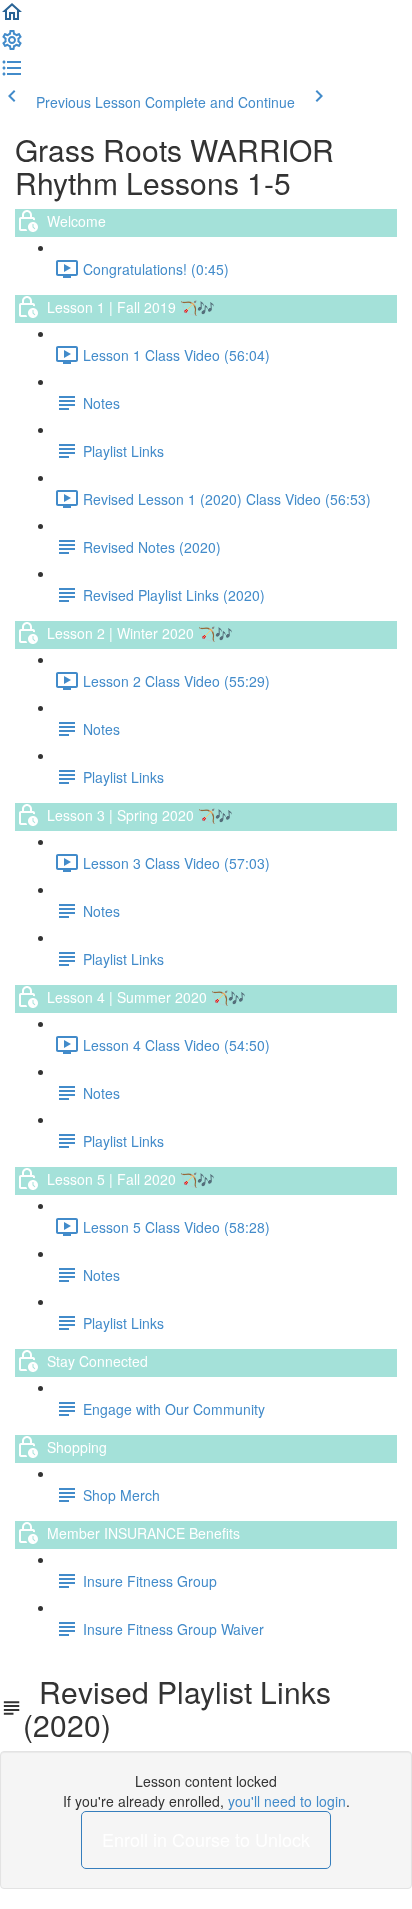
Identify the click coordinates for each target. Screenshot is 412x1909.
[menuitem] (12, 46)
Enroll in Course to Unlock (206, 1839)
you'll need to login (287, 1801)
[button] (12, 18)
